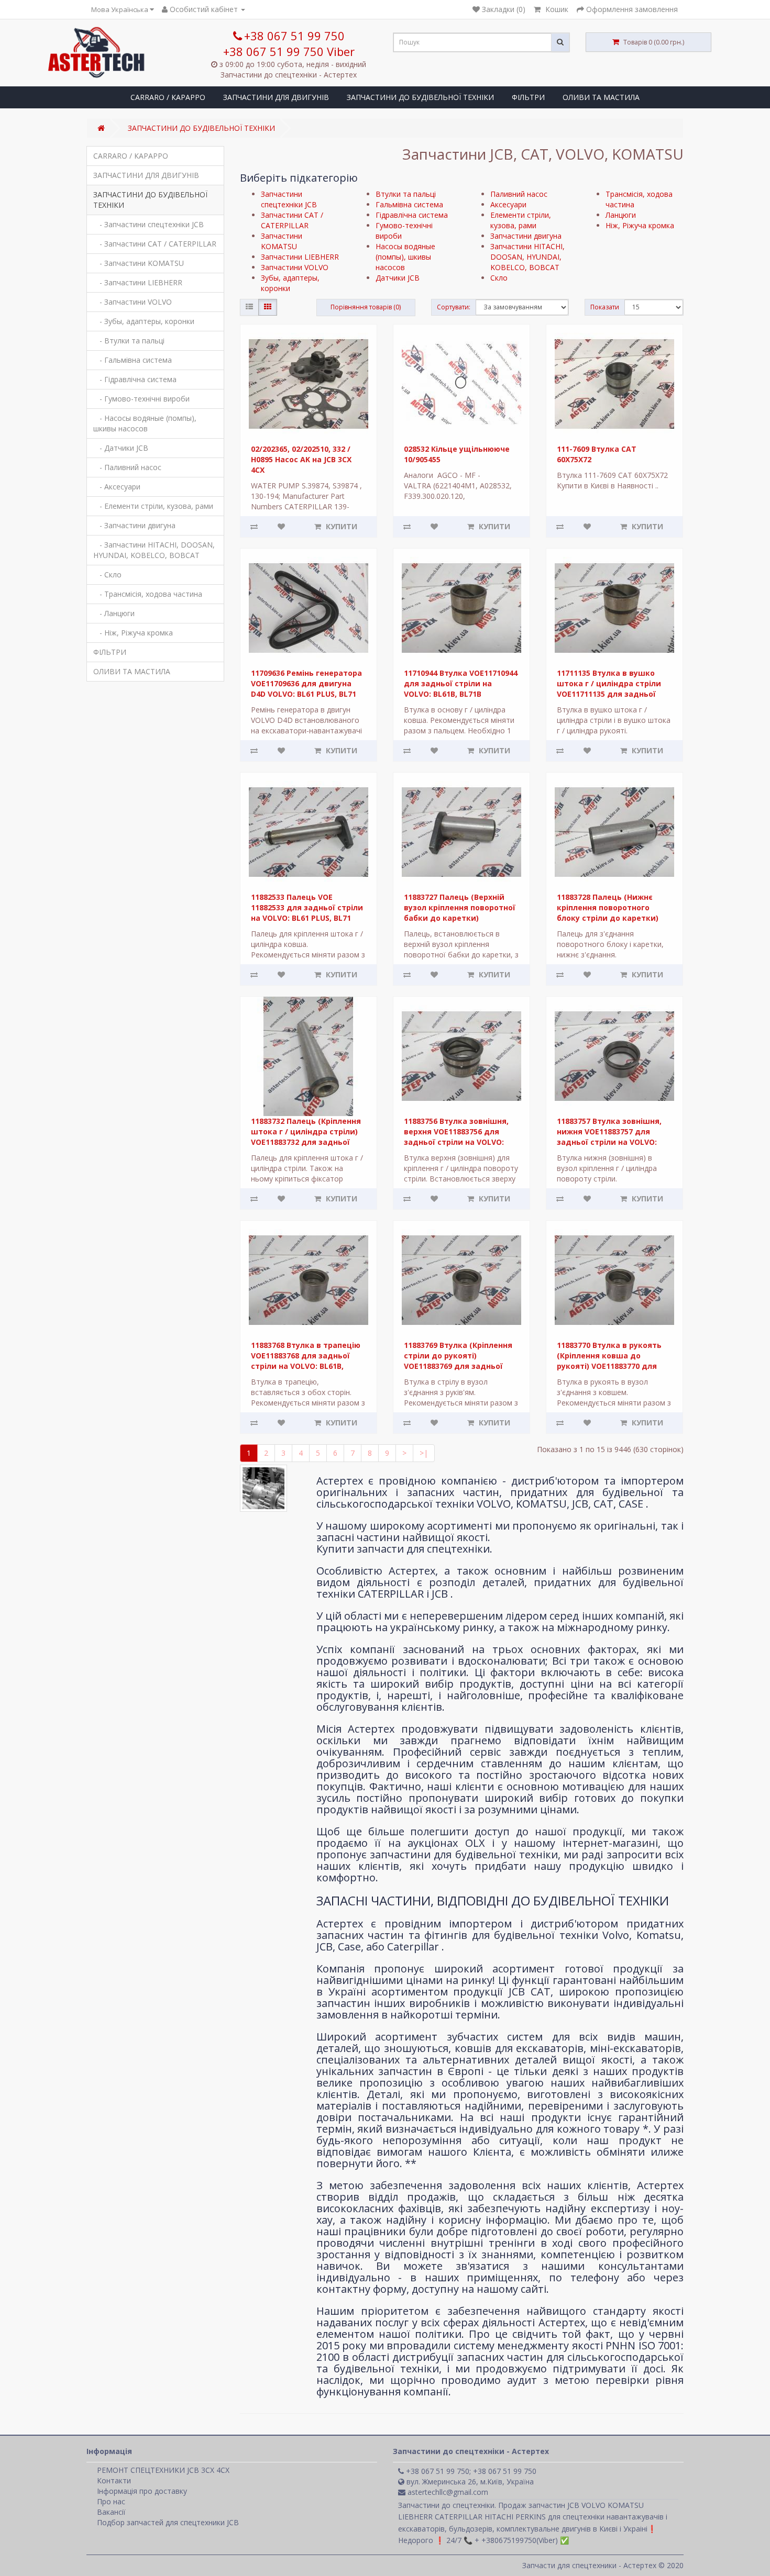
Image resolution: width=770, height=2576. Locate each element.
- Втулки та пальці (129, 341)
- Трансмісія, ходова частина (148, 594)
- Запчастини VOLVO (133, 302)
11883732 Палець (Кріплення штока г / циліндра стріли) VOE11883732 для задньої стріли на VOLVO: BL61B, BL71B (306, 1142)
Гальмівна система (409, 204)
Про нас (111, 2501)
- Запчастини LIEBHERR (138, 282)
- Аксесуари (117, 487)
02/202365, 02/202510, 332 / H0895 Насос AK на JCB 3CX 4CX (301, 459)
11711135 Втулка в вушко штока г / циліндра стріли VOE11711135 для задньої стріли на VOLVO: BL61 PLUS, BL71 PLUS (611, 694)
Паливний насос (519, 194)
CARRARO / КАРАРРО (168, 97)
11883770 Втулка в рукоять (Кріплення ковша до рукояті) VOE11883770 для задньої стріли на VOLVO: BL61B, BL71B (609, 1366)
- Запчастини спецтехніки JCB (148, 224)
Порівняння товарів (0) (366, 307)
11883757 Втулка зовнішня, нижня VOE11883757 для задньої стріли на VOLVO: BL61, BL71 (609, 1137)
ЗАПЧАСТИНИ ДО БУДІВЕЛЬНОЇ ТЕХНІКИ (420, 97)
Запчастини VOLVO (295, 267)
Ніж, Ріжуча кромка (640, 225)
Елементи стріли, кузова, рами (521, 220)
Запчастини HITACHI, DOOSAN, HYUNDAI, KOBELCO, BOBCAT (527, 257)
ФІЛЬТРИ (528, 97)
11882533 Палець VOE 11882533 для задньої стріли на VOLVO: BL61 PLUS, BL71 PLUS (307, 913)
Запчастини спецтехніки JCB (289, 199)
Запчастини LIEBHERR (300, 257)
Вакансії (111, 2512)
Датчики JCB (398, 278)
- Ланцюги (114, 613)
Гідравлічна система (412, 215)
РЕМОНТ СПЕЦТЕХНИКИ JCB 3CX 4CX (163, 2470)
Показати (605, 307)
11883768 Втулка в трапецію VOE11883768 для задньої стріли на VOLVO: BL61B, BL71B (306, 1361)
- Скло (107, 575)
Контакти (114, 2480)
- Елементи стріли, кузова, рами (153, 506)
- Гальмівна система (133, 360)
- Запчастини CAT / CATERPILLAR (155, 244)
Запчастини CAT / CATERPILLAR (292, 220)
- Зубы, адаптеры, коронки (144, 321)
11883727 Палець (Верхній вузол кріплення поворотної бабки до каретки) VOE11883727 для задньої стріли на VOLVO (460, 918)
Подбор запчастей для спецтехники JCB (168, 2522)
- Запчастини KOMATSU (139, 263)
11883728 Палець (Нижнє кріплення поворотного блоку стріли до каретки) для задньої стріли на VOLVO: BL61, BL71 (608, 918)
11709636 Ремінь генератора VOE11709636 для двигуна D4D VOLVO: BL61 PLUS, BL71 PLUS (306, 689)
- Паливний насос (127, 467)
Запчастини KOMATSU (282, 241)
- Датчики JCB (121, 448)
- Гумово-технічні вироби (141, 399)
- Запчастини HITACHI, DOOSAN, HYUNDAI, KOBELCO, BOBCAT (154, 550)
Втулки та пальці (406, 194)
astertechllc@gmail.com (447, 2492)
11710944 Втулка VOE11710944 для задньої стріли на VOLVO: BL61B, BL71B (461, 683)
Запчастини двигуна (526, 236)
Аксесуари (508, 204)
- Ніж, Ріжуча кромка (133, 633)
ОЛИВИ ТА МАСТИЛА (601, 97)
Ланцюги (621, 215)
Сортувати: (454, 307)
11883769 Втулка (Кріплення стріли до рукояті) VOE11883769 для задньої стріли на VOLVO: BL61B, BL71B (458, 1366)
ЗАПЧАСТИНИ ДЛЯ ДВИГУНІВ (276, 97)
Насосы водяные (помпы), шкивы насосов (405, 257)
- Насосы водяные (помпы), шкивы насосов (145, 423)
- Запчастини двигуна (134, 525)
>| (424, 1453)
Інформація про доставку (142, 2491)
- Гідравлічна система (135, 379)
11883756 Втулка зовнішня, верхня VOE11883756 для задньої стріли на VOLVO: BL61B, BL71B (456, 1137)
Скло (499, 278)
